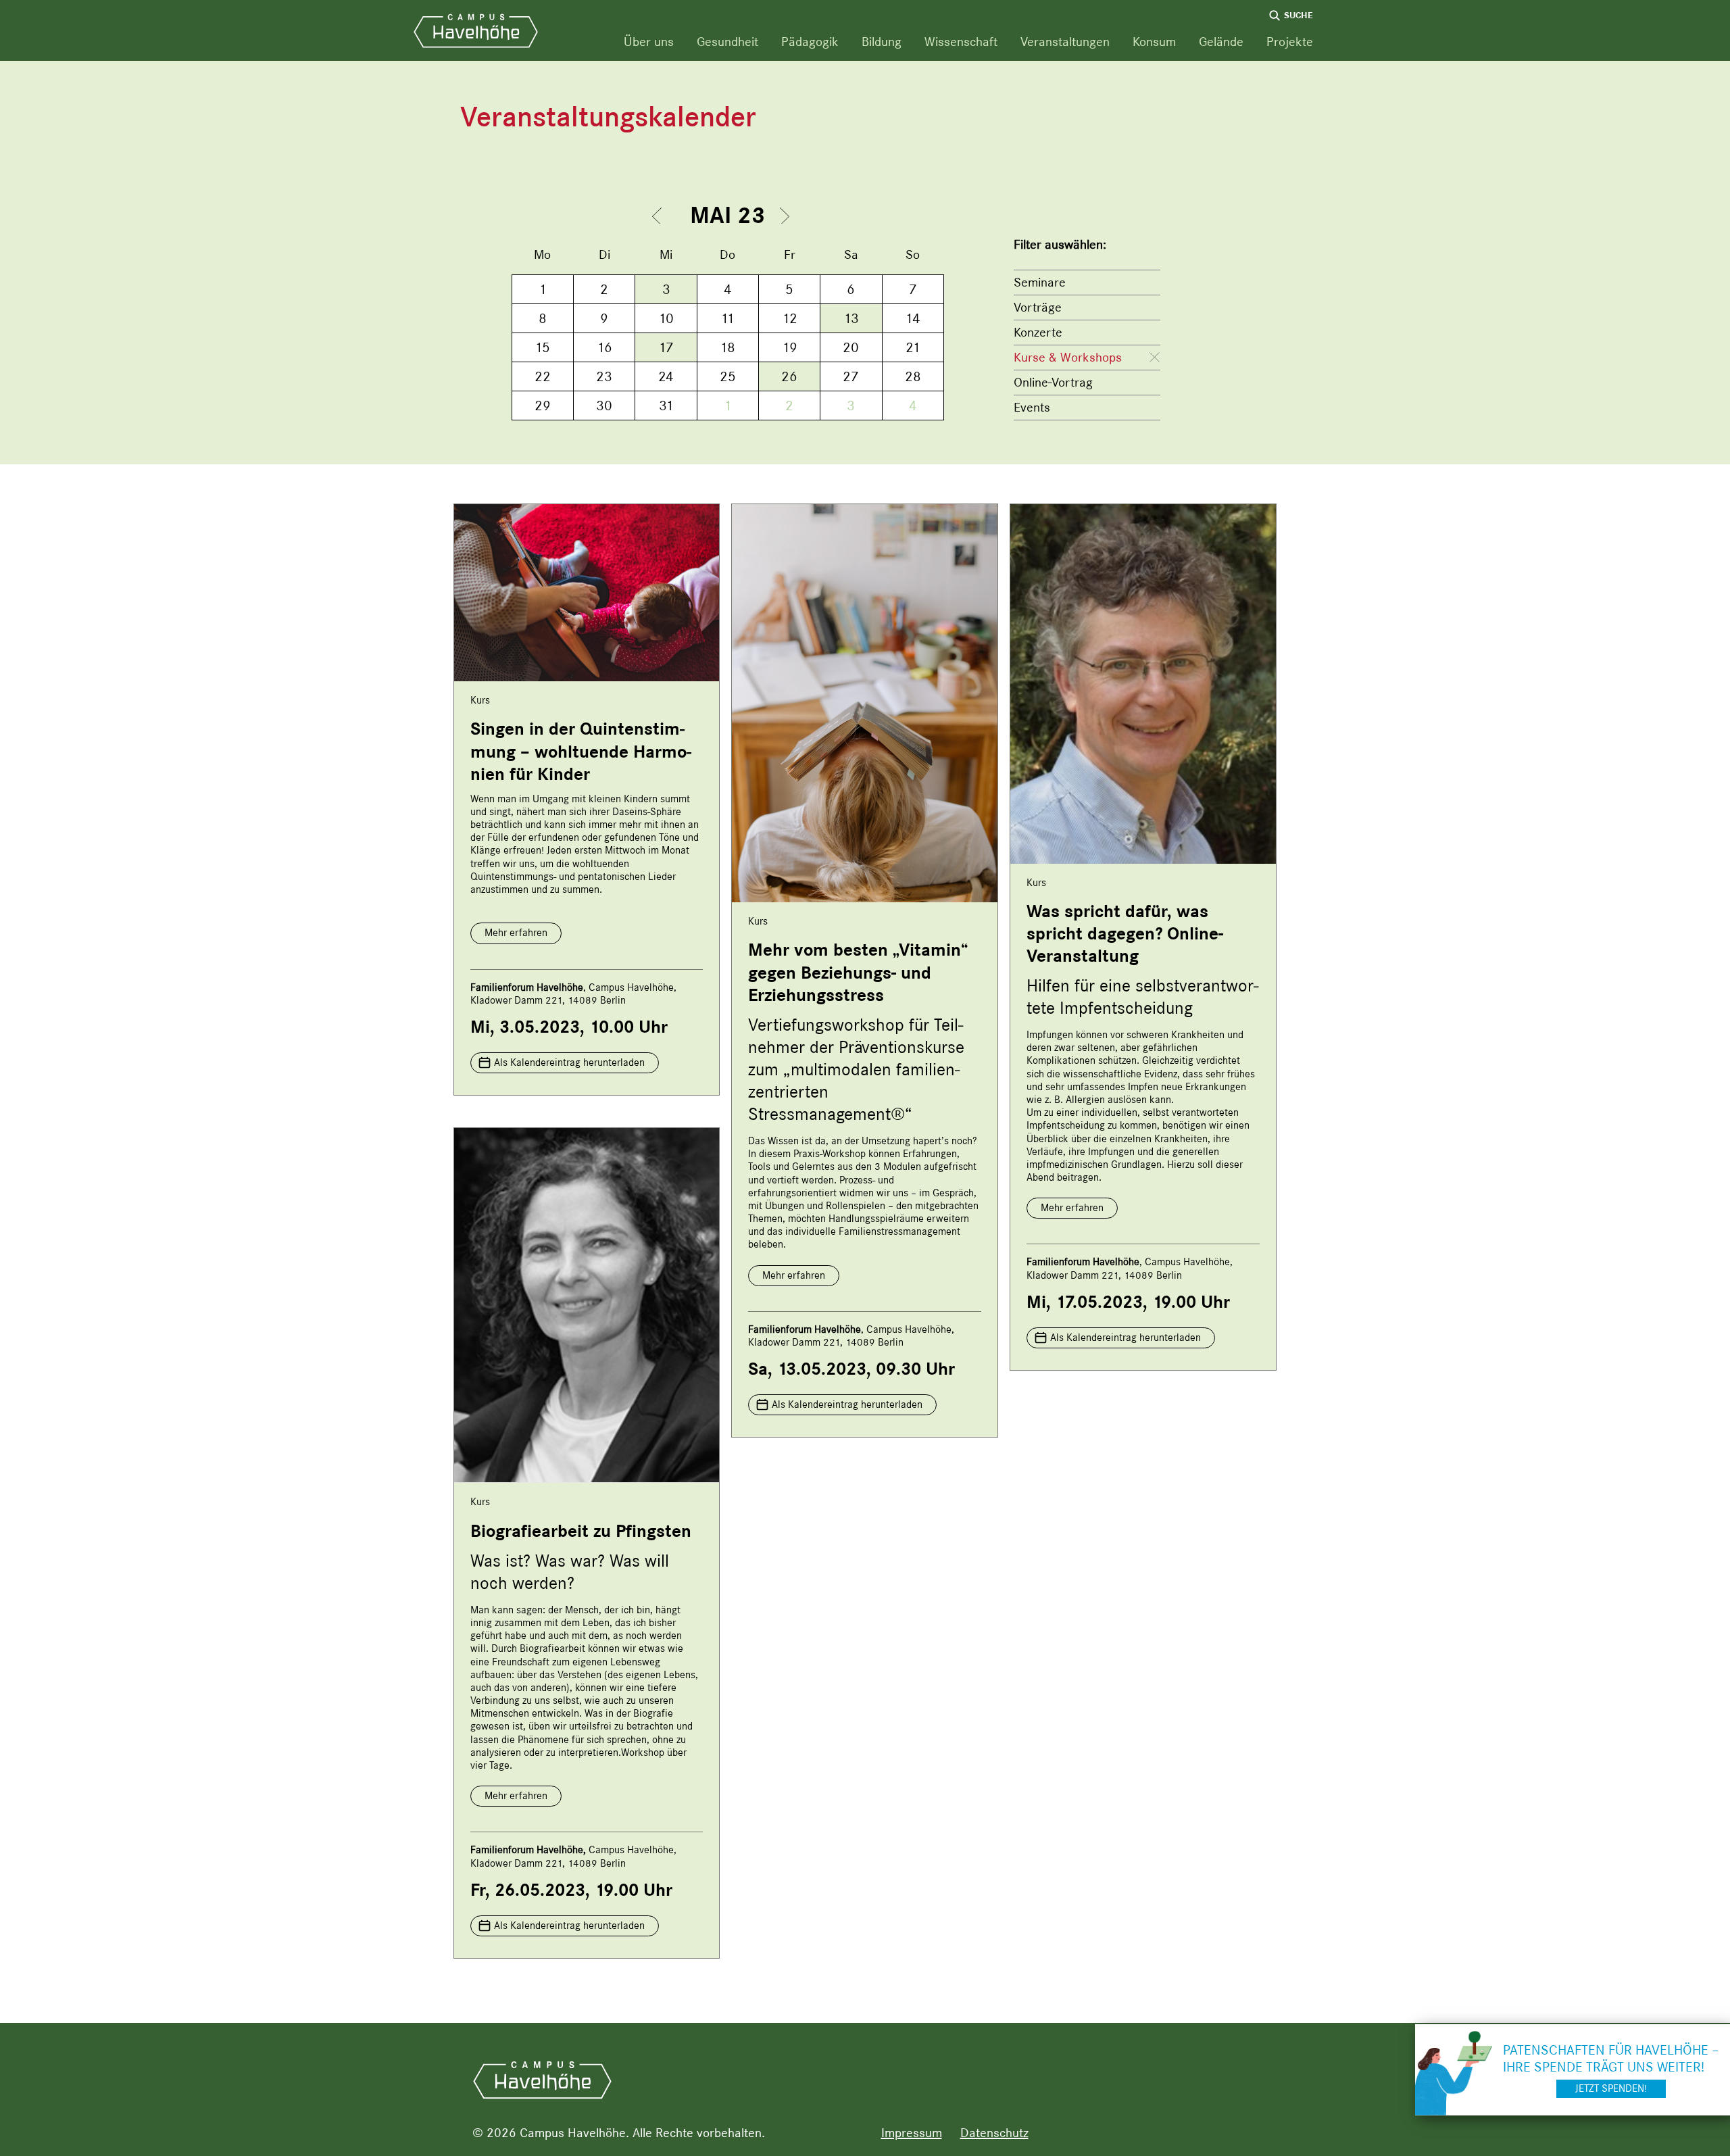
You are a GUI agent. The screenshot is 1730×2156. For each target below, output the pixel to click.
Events (1032, 407)
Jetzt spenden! (1611, 2088)
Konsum (1154, 42)
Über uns (649, 42)
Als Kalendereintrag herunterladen (569, 1062)
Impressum (912, 2133)
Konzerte (1038, 332)
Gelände (1221, 42)
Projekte (1290, 42)
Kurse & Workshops (1068, 357)
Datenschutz (994, 2133)
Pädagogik (810, 42)
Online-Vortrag (1053, 382)
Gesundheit (727, 42)
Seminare (1040, 282)
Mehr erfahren (516, 933)
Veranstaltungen (1065, 42)
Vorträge (1038, 307)
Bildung (882, 42)
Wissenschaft (961, 42)
